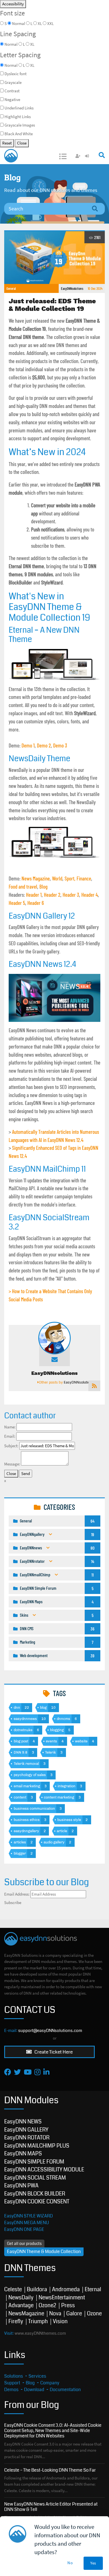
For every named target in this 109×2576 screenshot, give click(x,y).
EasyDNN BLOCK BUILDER (35, 2194)
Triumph (38, 2321)
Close (22, 143)
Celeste (13, 2289)
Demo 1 (28, 745)
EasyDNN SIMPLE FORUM (34, 2162)
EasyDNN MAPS (23, 2154)
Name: (10, 1427)
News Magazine (36, 878)
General (11, 288)
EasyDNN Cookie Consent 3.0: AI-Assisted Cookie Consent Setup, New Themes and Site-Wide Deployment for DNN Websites (53, 2431)
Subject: (11, 1446)
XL (40, 23)
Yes (93, 2563)
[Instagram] (37, 2072)
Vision (60, 2321)
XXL (50, 23)
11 (93, 1575)
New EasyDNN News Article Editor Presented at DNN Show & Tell (51, 2507)
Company (50, 2383)
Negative (12, 99)
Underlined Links (19, 108)
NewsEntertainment (62, 2298)
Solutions (14, 2376)
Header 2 (52, 895)
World (57, 878)
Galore (74, 2314)
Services (37, 2376)
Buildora (37, 2289)
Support (12, 2383)
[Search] (95, 209)
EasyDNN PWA (21, 2186)
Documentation (65, 2390)
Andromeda (66, 2289)
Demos (11, 2390)
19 (93, 1534)
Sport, (70, 878)
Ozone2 (47, 2305)
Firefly (16, 2321)
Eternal (93, 2289)
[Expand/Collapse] (50, 1534)
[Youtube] (28, 2072)
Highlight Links (18, 117)
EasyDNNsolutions (72, 288)
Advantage (21, 2305)
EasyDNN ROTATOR (27, 2138)
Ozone (94, 2314)
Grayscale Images (20, 125)
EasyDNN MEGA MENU (27, 2223)
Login (88, 156)
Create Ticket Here (53, 2052)
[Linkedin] (46, 2072)
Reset (7, 143)
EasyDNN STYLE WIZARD (29, 2216)
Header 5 (17, 903)
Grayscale (13, 82)
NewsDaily (21, 2298)
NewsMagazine (26, 2314)
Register (78, 156)
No (70, 2563)
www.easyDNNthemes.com (40, 2333)
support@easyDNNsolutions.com (50, 2031)
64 (93, 1521)
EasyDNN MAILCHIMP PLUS (37, 2146)
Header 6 (36, 903)
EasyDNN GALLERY (26, 2130)
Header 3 (71, 895)
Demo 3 (60, 745)
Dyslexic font (16, 74)
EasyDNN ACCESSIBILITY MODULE (44, 2170)
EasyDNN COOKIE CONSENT (37, 2202)
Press (68, 2305)
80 (93, 1548)
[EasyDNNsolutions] (94, 1386)
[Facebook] (8, 2072)
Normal (19, 23)
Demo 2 (44, 745)
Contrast (12, 91)
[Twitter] (17, 2072)
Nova (55, 2314)
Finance (84, 878)
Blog (43, 886)
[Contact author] (54, 1360)
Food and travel (23, 886)
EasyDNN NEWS (23, 2122)
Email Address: (17, 1894)
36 (93, 1629)
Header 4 (90, 895)
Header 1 (34, 895)
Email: (10, 1436)
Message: (12, 1464)
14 (93, 1561)
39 (93, 1656)
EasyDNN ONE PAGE (24, 2229)
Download (34, 2390)
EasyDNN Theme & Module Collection (44, 2252)
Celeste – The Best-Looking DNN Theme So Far (50, 2470)
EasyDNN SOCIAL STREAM (35, 2178)
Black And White (19, 134)
